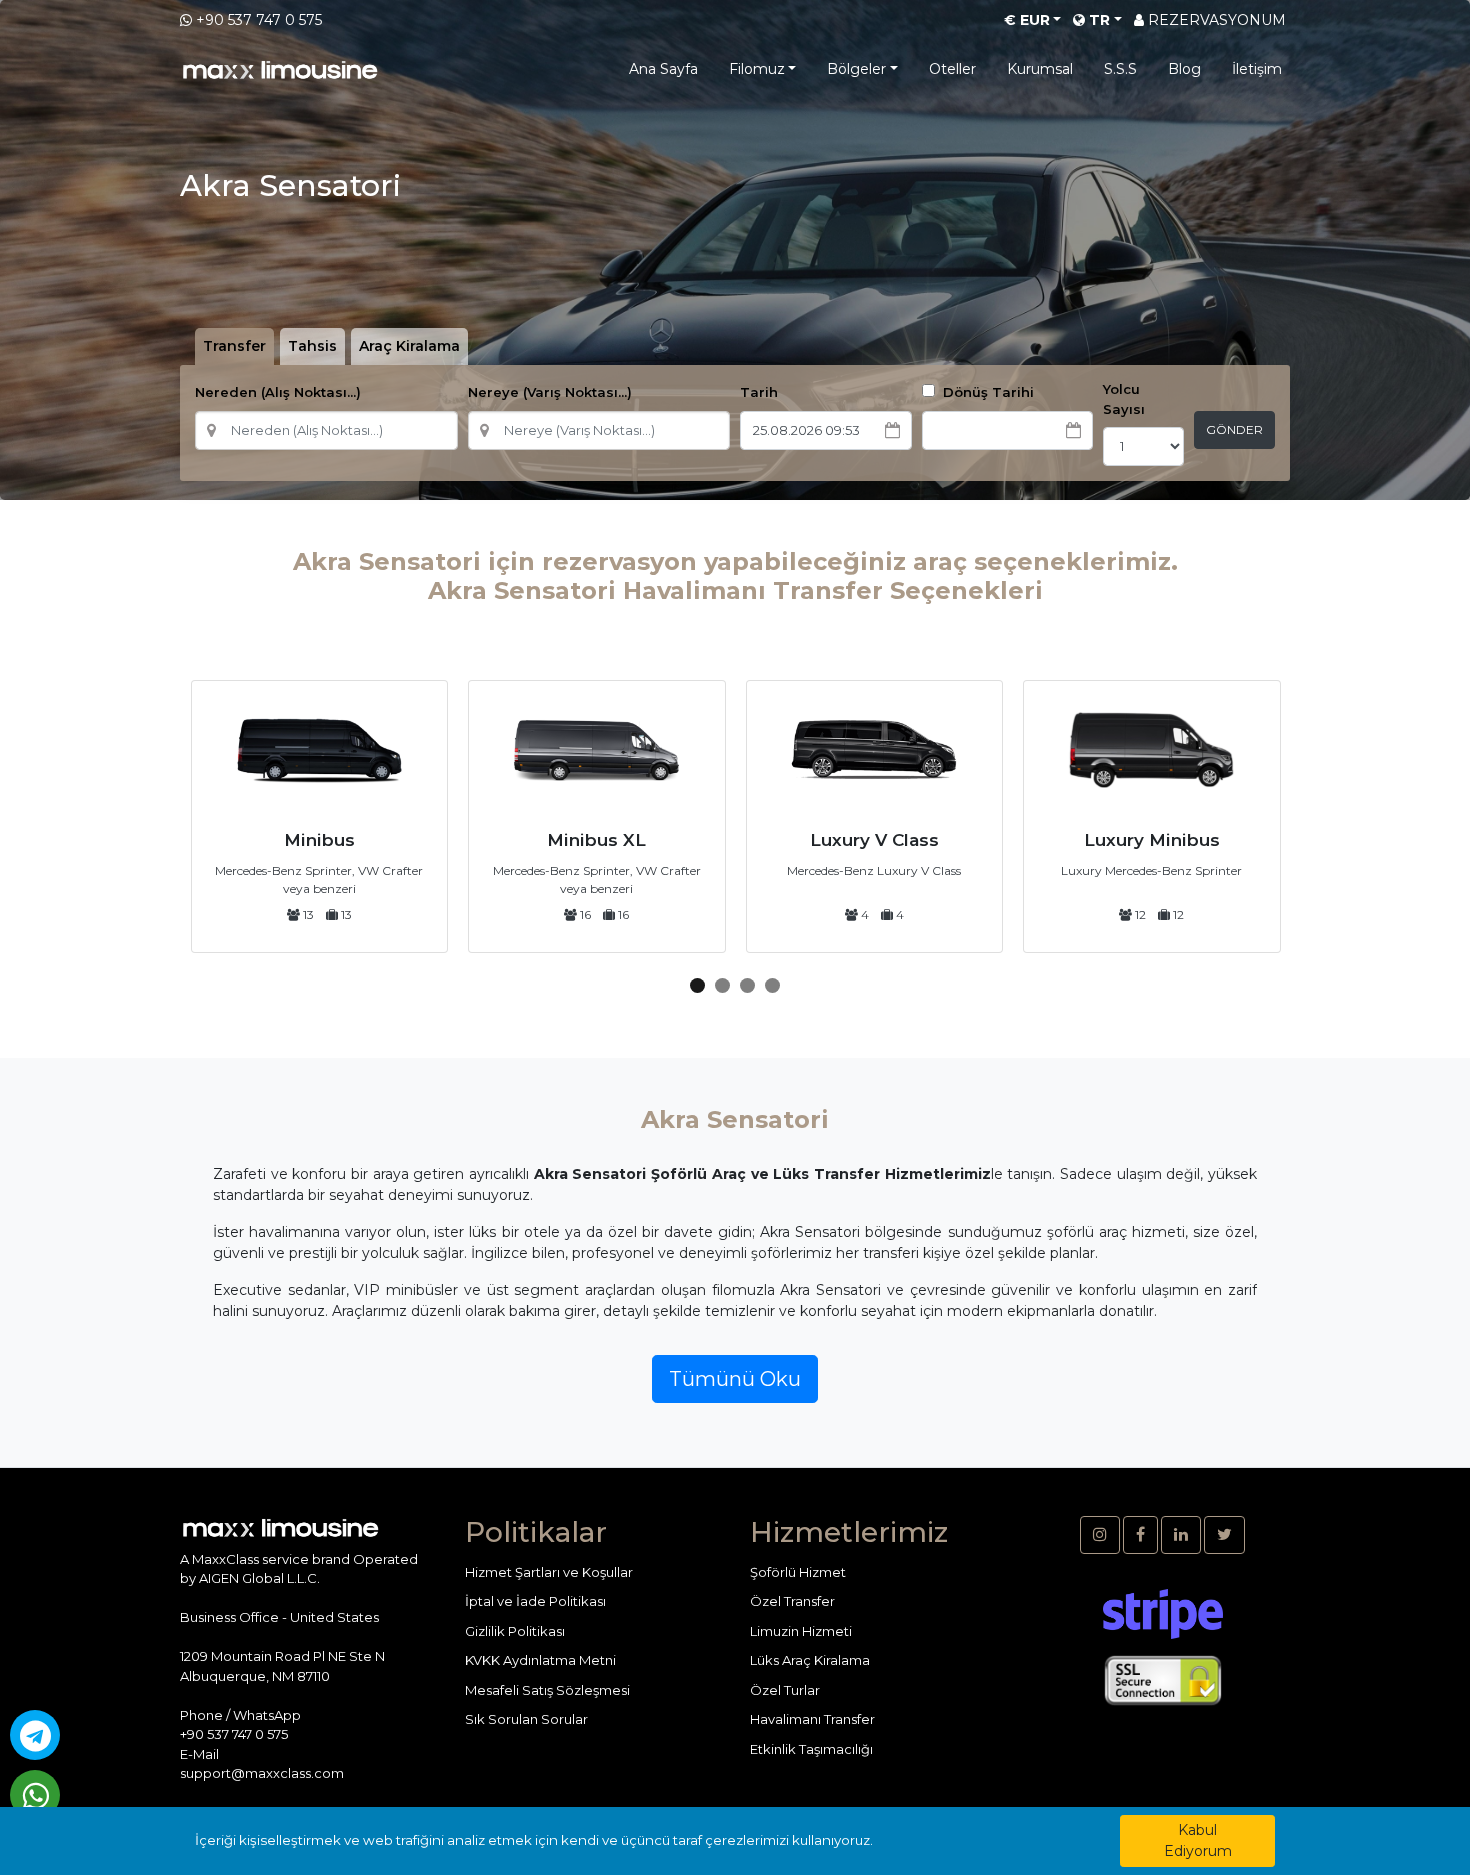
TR (1097, 20)
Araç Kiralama (409, 346)
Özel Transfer (792, 1601)
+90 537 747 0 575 (259, 20)
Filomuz (757, 69)
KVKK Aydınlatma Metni (540, 1660)
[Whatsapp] (35, 1795)
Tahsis (312, 346)
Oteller (952, 69)
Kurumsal (1040, 69)
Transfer (234, 346)
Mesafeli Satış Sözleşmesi (547, 1690)
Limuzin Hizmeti (801, 1631)
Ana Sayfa (663, 69)
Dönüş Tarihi (986, 392)
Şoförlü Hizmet (798, 1572)
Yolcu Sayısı (1124, 399)
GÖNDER (1234, 429)
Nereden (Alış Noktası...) (278, 392)
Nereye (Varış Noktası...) (550, 392)
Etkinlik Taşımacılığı (811, 1749)
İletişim (1257, 69)
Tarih (759, 392)
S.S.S (1120, 69)
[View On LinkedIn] (1181, 1535)
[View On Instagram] (1100, 1535)
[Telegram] (35, 1735)
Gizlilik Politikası (515, 1631)
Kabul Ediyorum (1198, 1840)
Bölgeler (856, 69)
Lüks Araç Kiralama (810, 1660)
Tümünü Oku (735, 1379)
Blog (1184, 69)
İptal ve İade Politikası (535, 1601)
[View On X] (1224, 1535)
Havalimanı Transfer (812, 1719)
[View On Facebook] (1140, 1535)
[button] (697, 985)
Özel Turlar (785, 1690)
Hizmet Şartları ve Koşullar (549, 1572)
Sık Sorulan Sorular (526, 1719)
